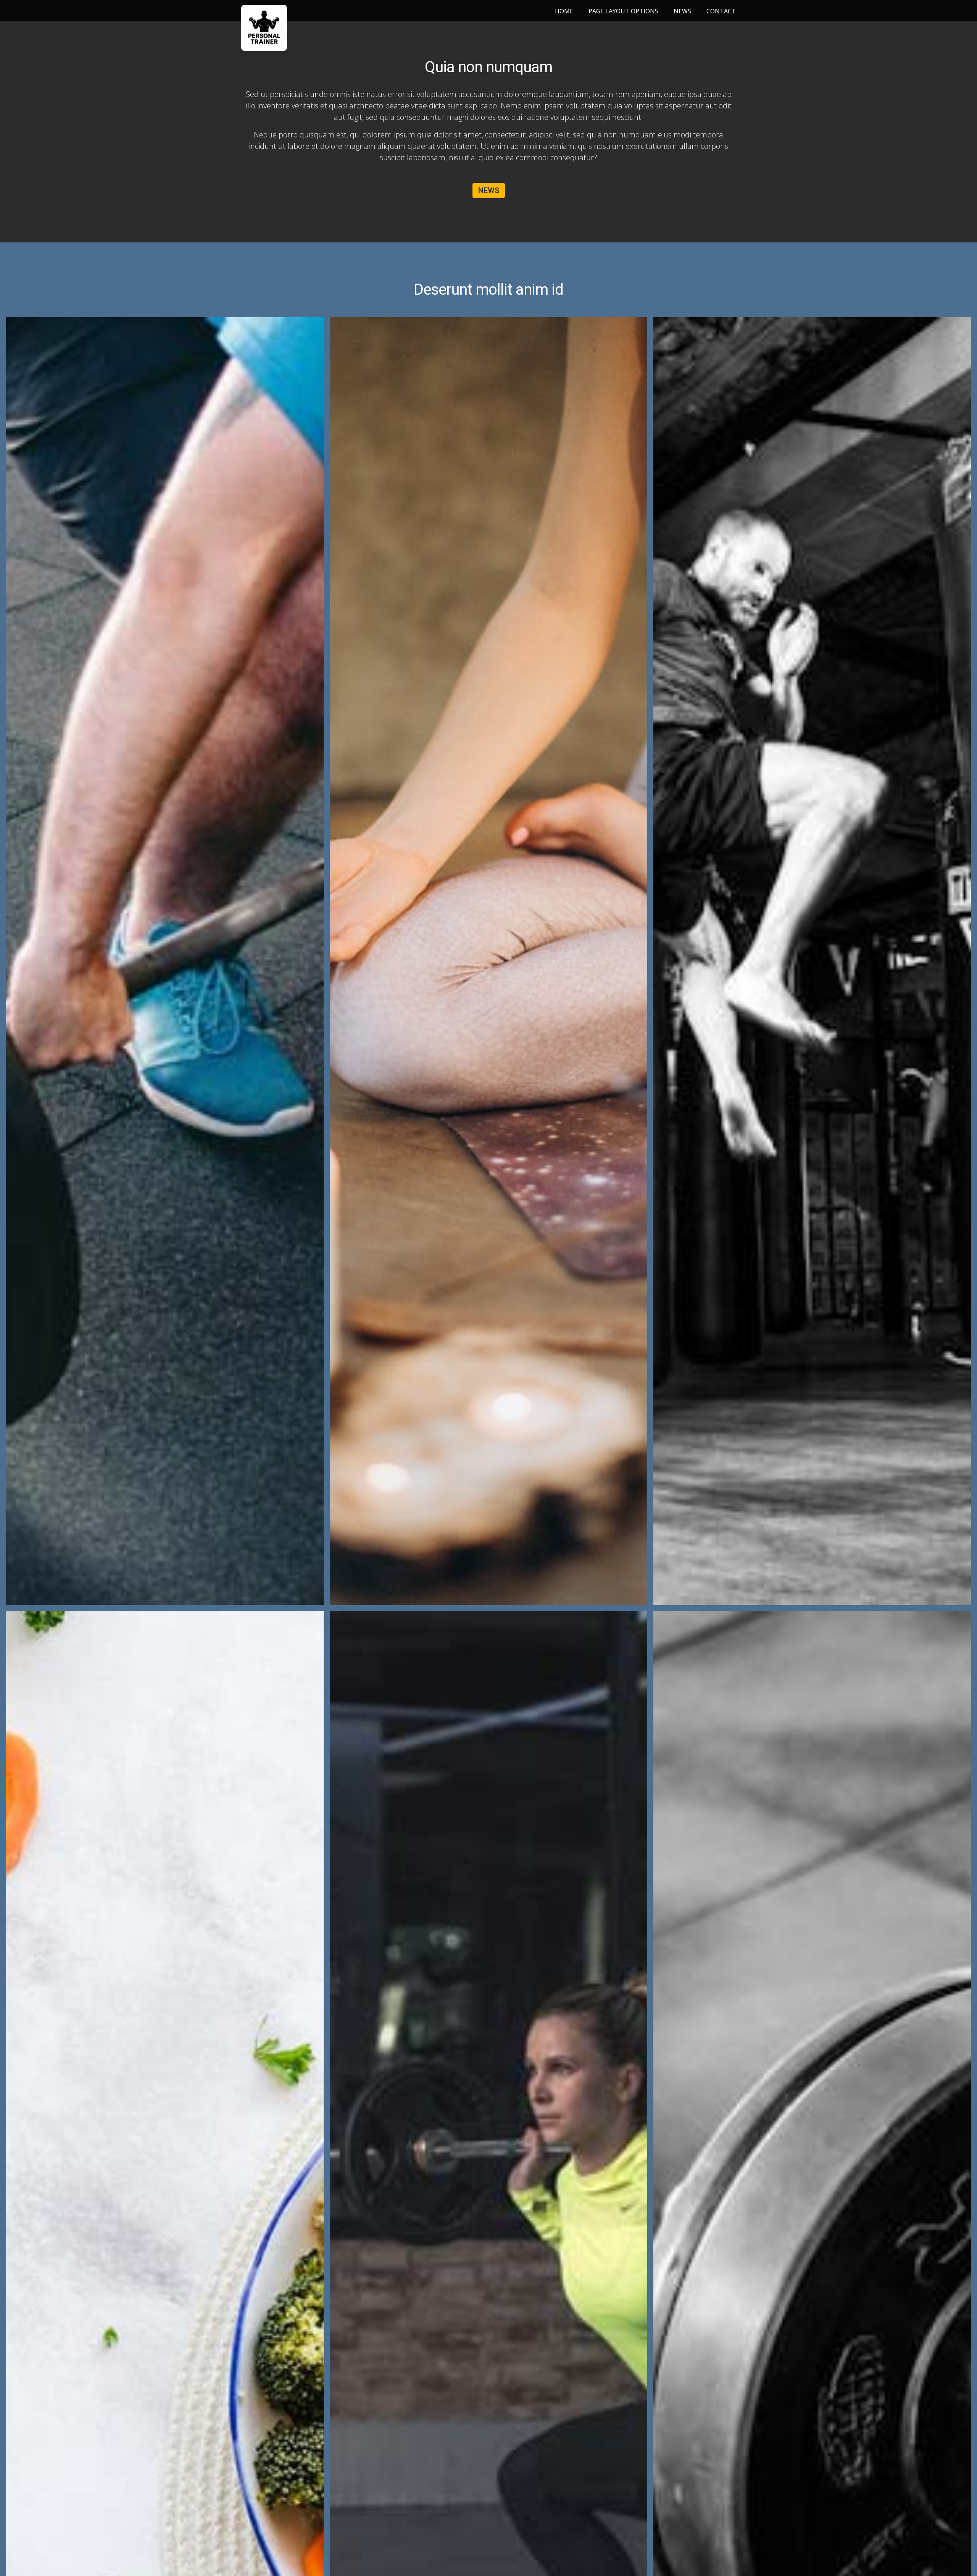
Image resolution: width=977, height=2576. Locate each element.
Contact (721, 11)
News (682, 11)
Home (564, 11)
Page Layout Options (623, 11)
